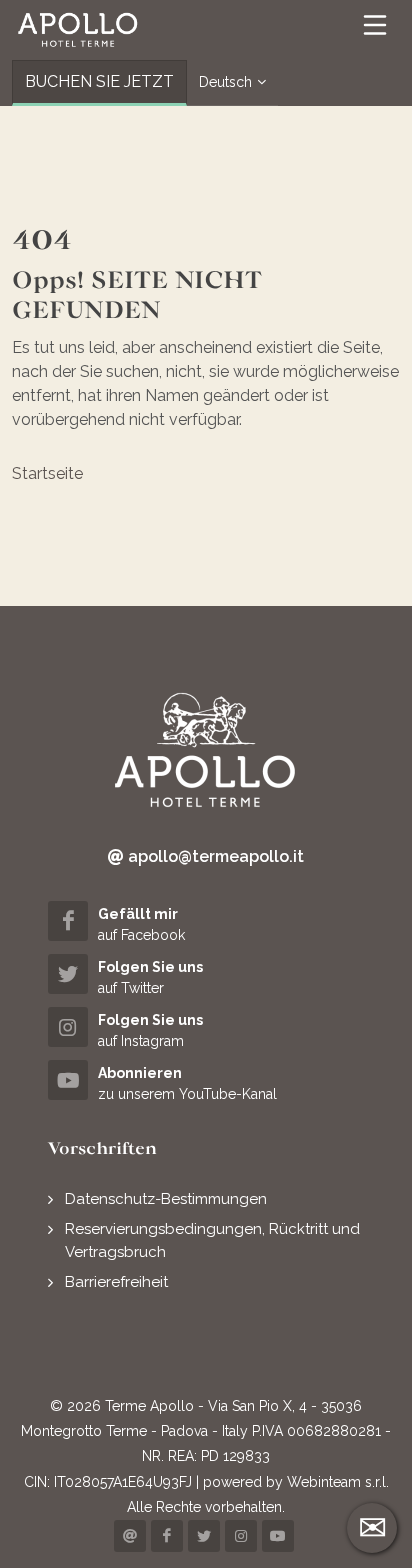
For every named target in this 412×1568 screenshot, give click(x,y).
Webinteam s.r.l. (338, 1482)
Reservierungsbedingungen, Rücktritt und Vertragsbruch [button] (212, 1240)
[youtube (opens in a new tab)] (278, 1536)
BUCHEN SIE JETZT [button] (99, 81)
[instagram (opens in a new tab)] (241, 1536)
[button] (78, 30)
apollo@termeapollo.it (214, 856)
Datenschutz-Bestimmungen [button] (166, 1199)
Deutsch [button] (225, 82)
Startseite (47, 473)
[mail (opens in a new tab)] (130, 1536)
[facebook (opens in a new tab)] (167, 1536)
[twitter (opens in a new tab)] (204, 1536)
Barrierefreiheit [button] (116, 1282)
